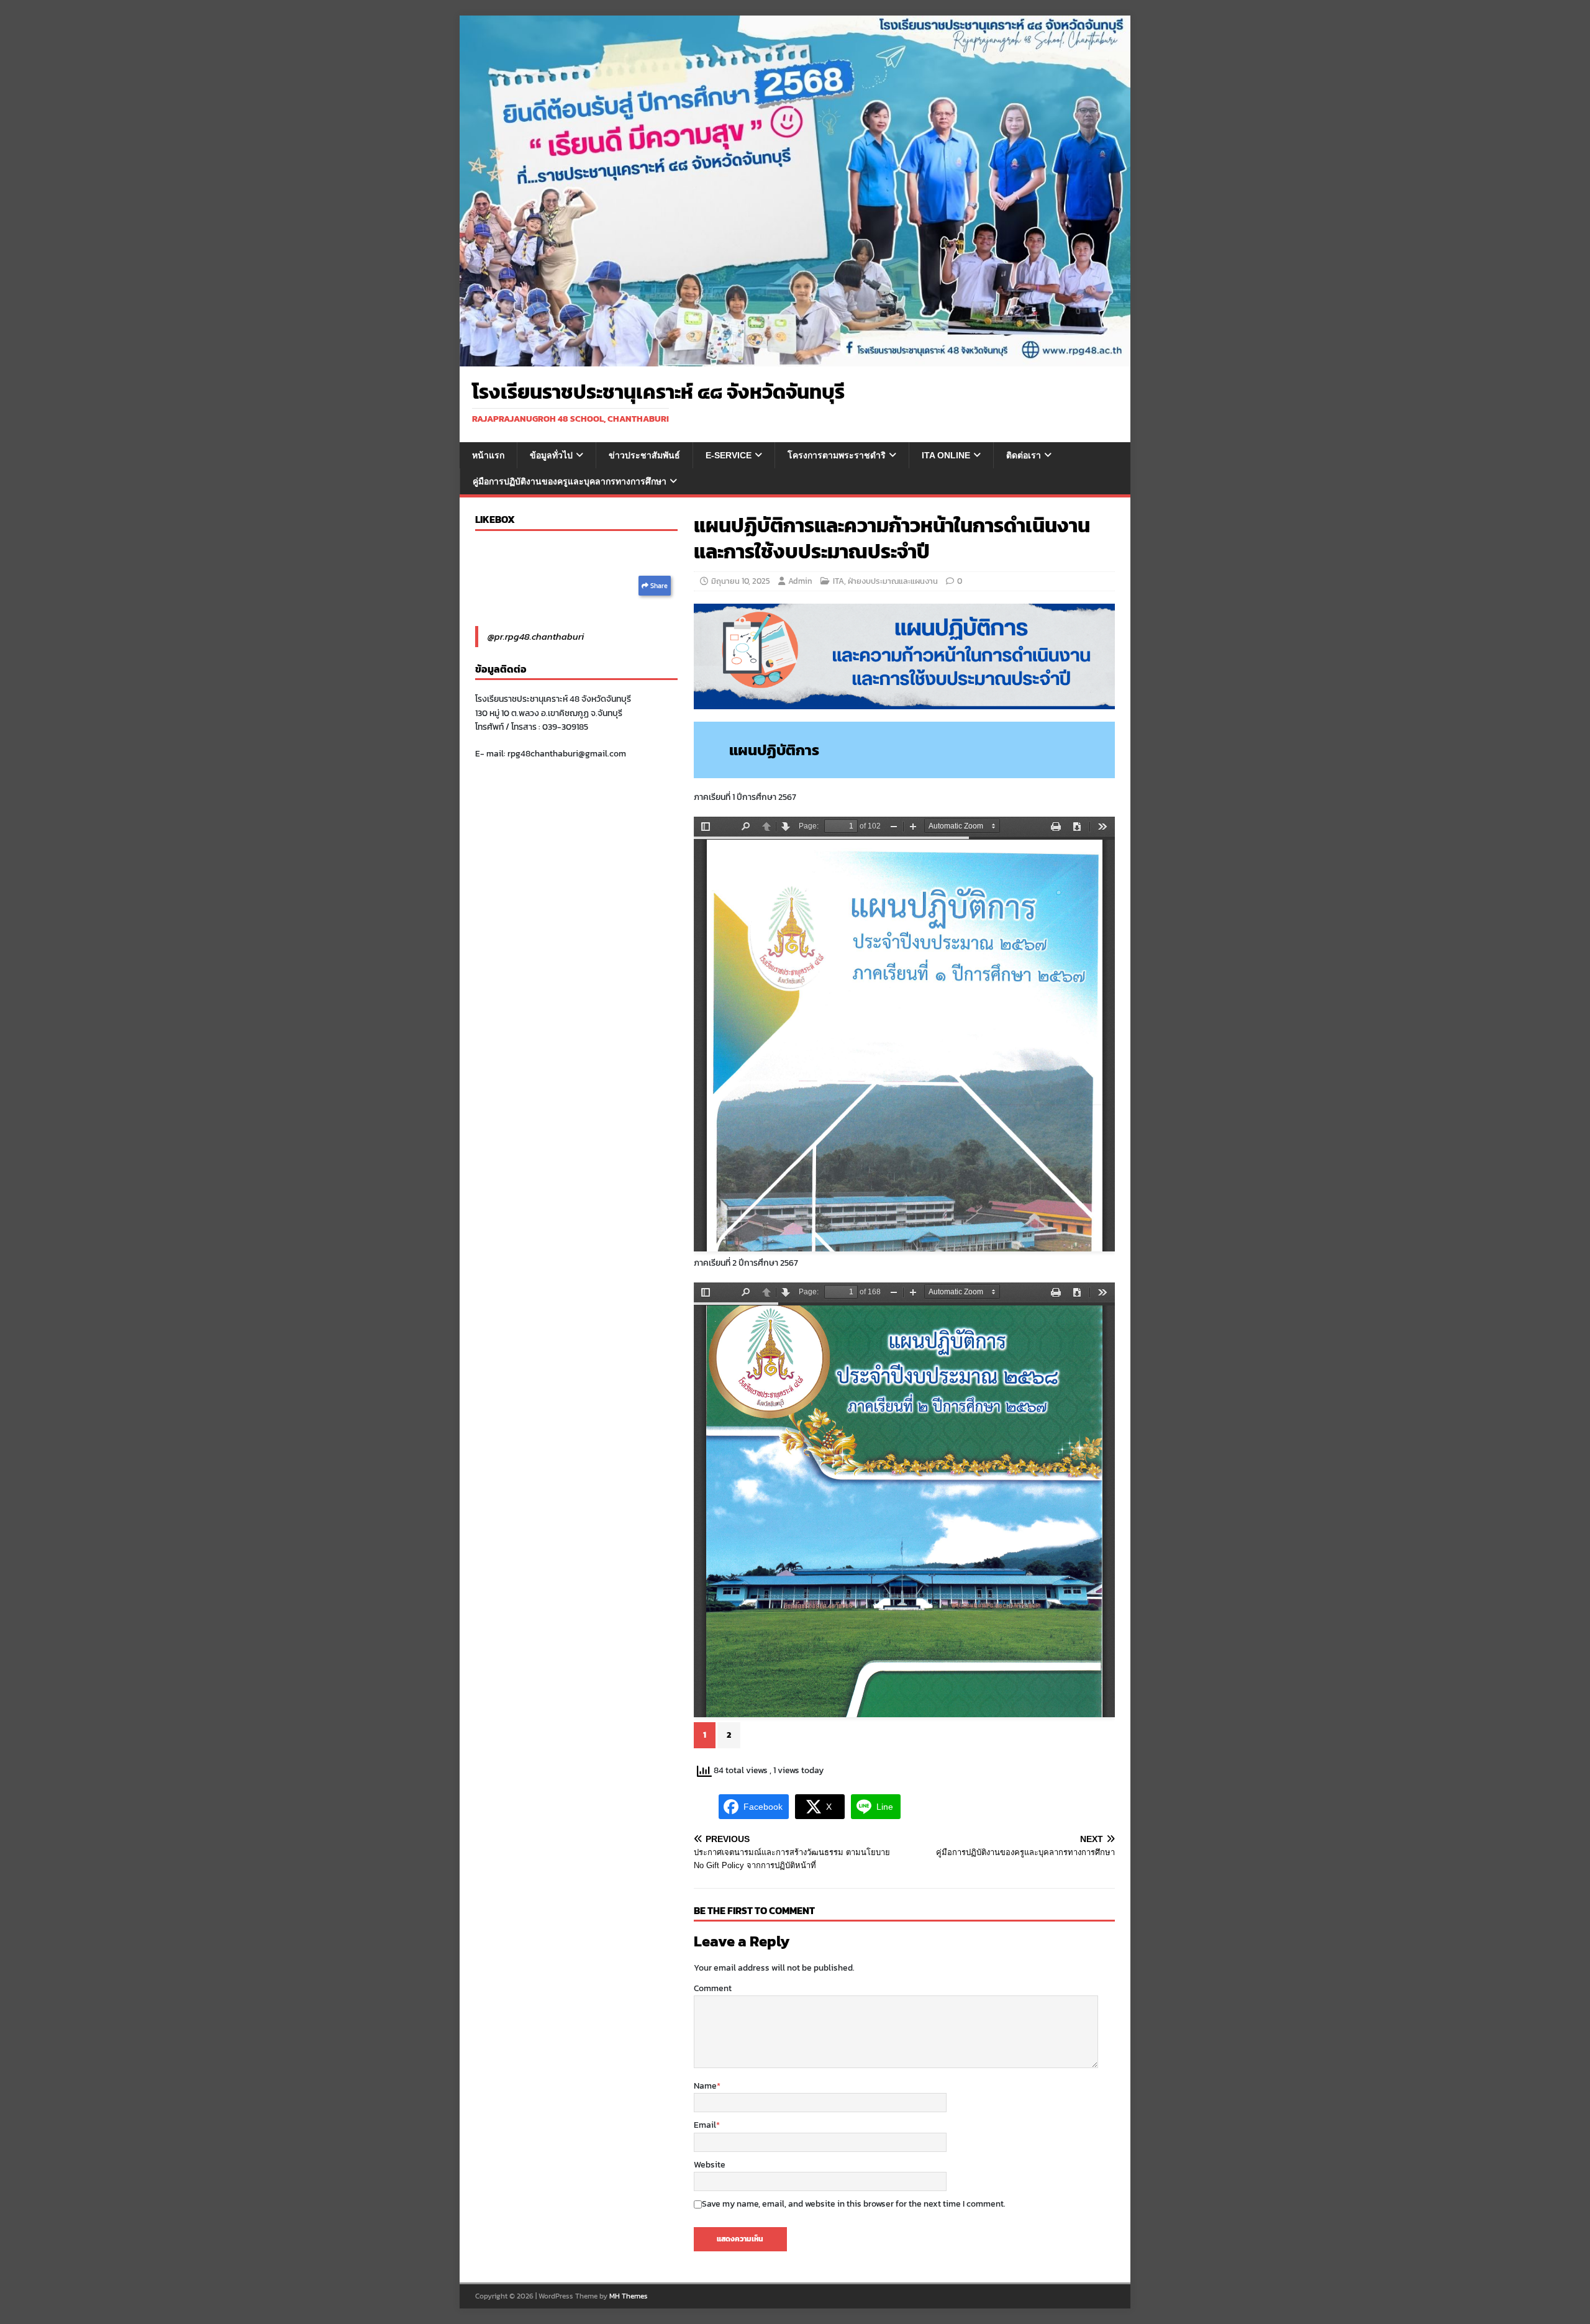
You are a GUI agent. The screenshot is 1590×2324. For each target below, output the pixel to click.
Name (705, 2086)
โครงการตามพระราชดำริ (837, 455)
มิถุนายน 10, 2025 (741, 581)
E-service (729, 455)
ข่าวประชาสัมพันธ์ (644, 455)
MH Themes (629, 2296)
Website (710, 2165)
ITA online (946, 455)
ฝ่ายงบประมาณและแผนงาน (893, 581)
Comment (713, 1988)
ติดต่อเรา (1024, 455)
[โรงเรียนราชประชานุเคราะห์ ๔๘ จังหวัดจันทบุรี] (795, 359)
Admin (800, 581)
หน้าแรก (488, 455)
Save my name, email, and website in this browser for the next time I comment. (854, 2204)
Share (658, 586)
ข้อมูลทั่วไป (551, 455)
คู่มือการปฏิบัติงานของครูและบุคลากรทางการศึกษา (570, 481)
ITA (838, 581)
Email (705, 2125)
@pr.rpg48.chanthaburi (536, 636)
